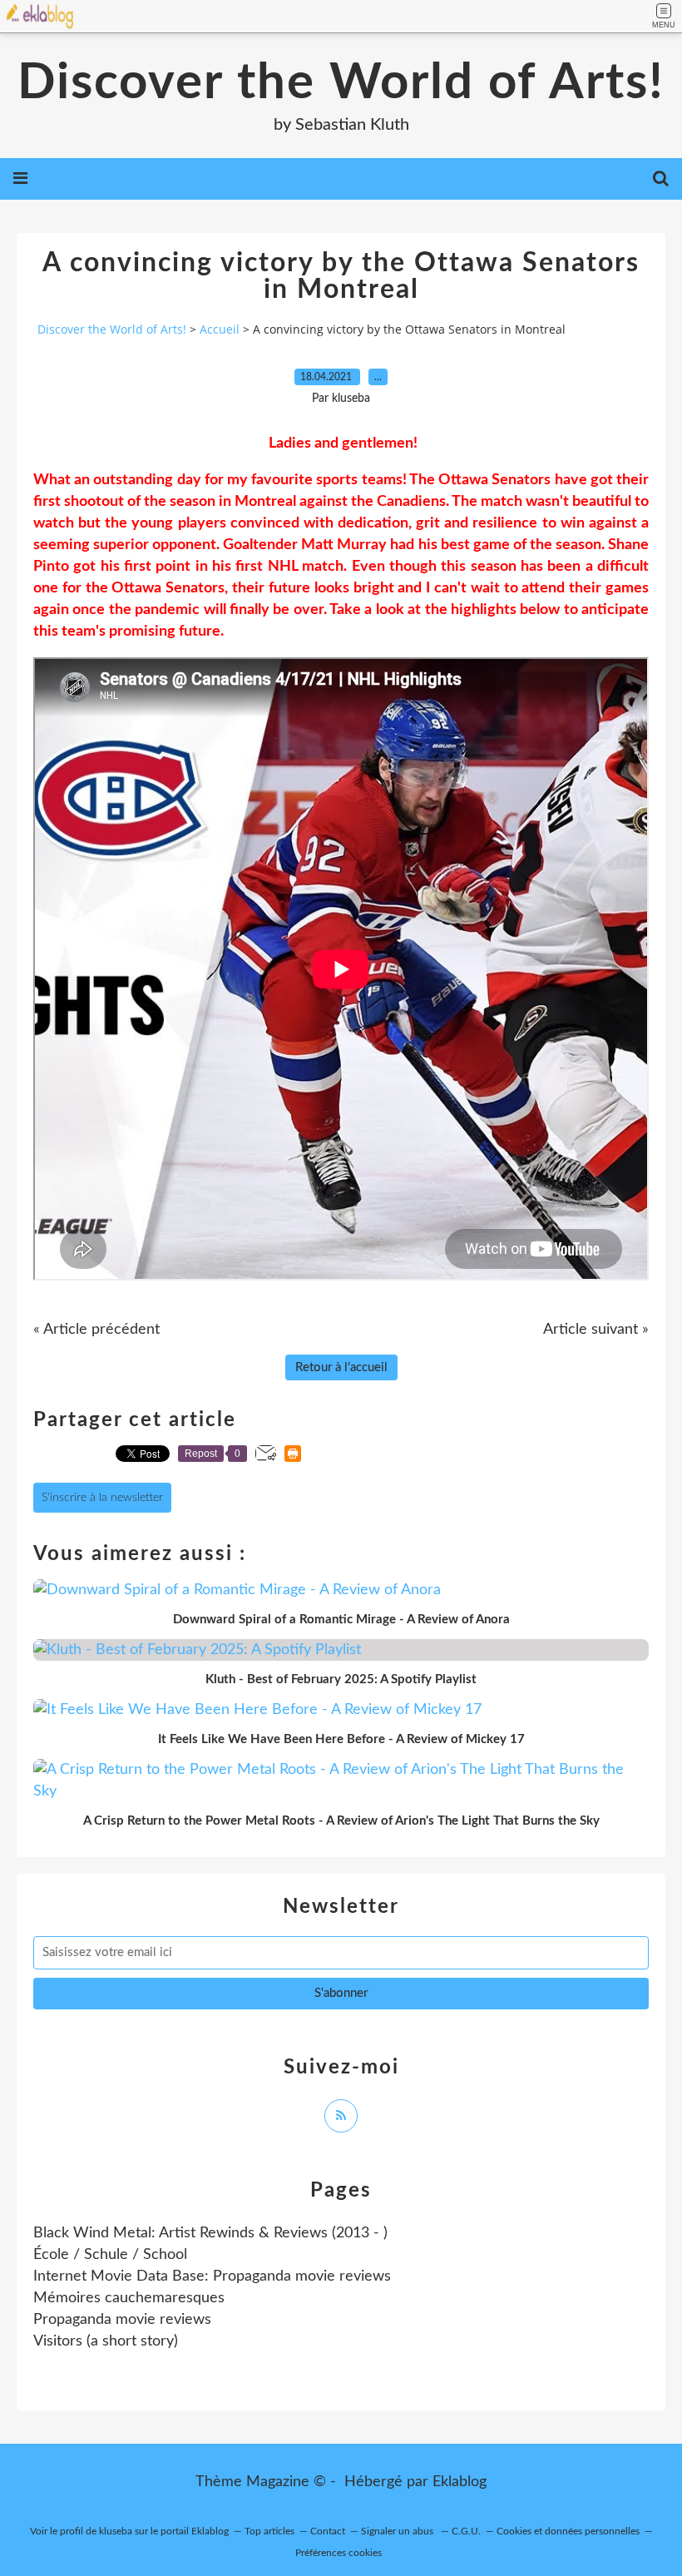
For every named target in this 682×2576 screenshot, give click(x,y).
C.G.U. (466, 2531)
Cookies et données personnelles (568, 2531)
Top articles (269, 2531)
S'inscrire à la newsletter (102, 1498)
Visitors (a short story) (106, 2341)
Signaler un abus (398, 2531)
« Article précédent (96, 1330)
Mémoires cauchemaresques (129, 2298)
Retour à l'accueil (341, 1367)
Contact (328, 2531)
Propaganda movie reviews (122, 2320)
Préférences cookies (339, 2553)
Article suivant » (596, 1330)
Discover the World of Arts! (341, 83)
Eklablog (460, 2482)
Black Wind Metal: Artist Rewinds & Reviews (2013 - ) (210, 2233)
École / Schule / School (110, 2255)
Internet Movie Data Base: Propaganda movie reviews (212, 2276)
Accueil (220, 329)
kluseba (116, 2531)
